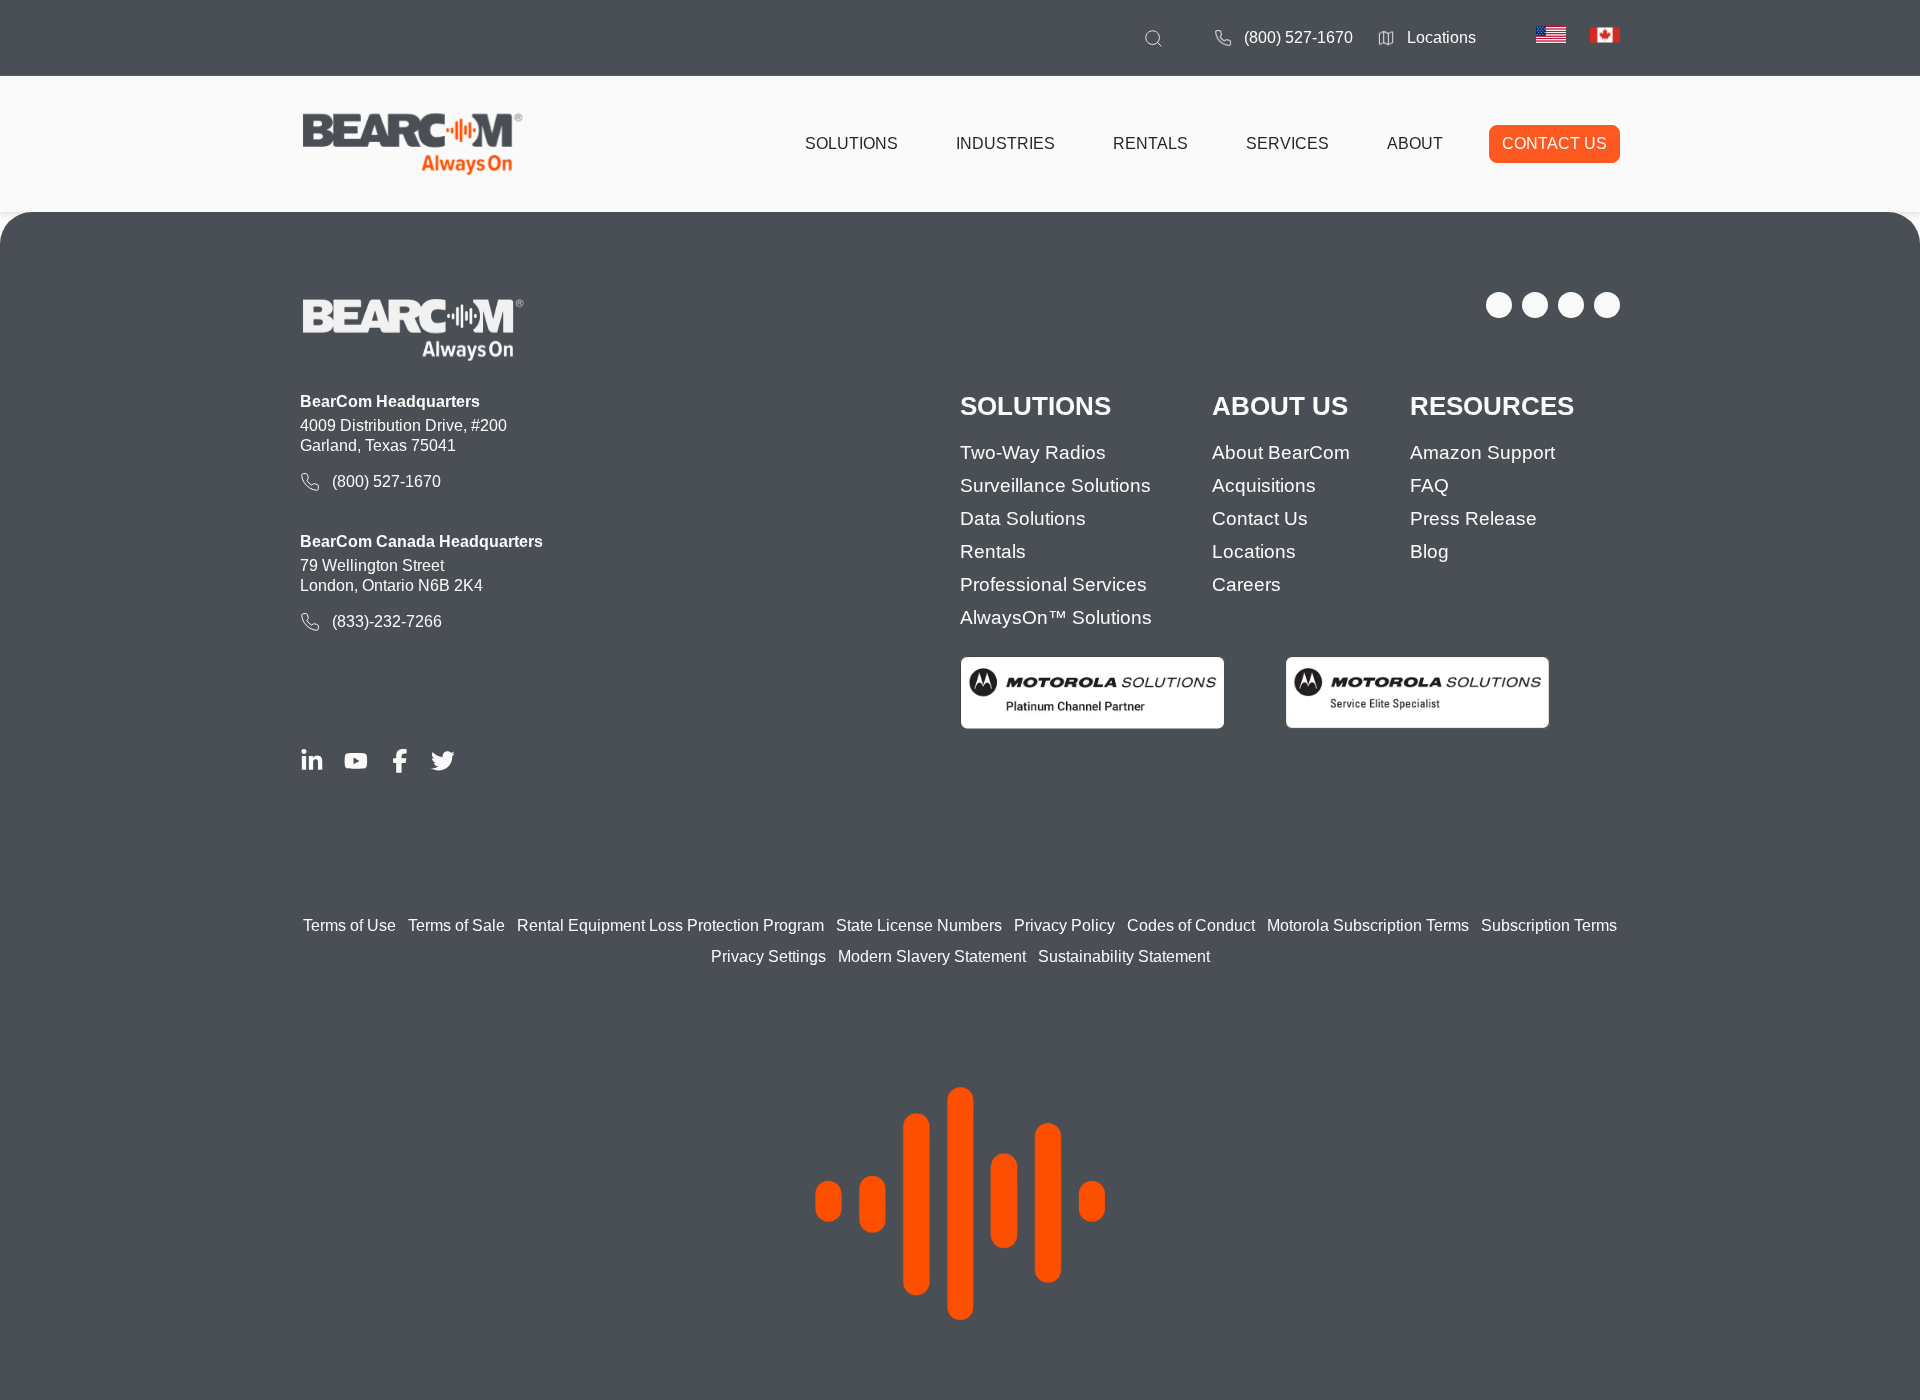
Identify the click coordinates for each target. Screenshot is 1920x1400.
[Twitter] (443, 761)
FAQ (1429, 485)
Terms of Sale (456, 925)
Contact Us (1260, 518)
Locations (1441, 37)
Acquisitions (1264, 485)
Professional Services (1053, 584)
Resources (1492, 406)
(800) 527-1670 (1298, 37)
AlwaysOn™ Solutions (1056, 617)
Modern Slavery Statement (932, 956)
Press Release (1473, 518)
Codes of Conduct (1191, 925)
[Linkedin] (312, 761)
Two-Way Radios (1033, 452)
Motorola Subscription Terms (1368, 925)
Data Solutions (1023, 518)
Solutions (1035, 406)
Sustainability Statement (1124, 956)
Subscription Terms (1549, 925)
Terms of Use (349, 925)
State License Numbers (919, 925)
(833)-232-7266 (387, 621)
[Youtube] (356, 761)
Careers (1246, 584)
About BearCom (1281, 452)
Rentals (993, 551)
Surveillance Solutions (1055, 485)
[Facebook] (400, 761)
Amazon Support (1482, 452)
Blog (1429, 551)
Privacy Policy (1064, 925)
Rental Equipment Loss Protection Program (670, 925)
